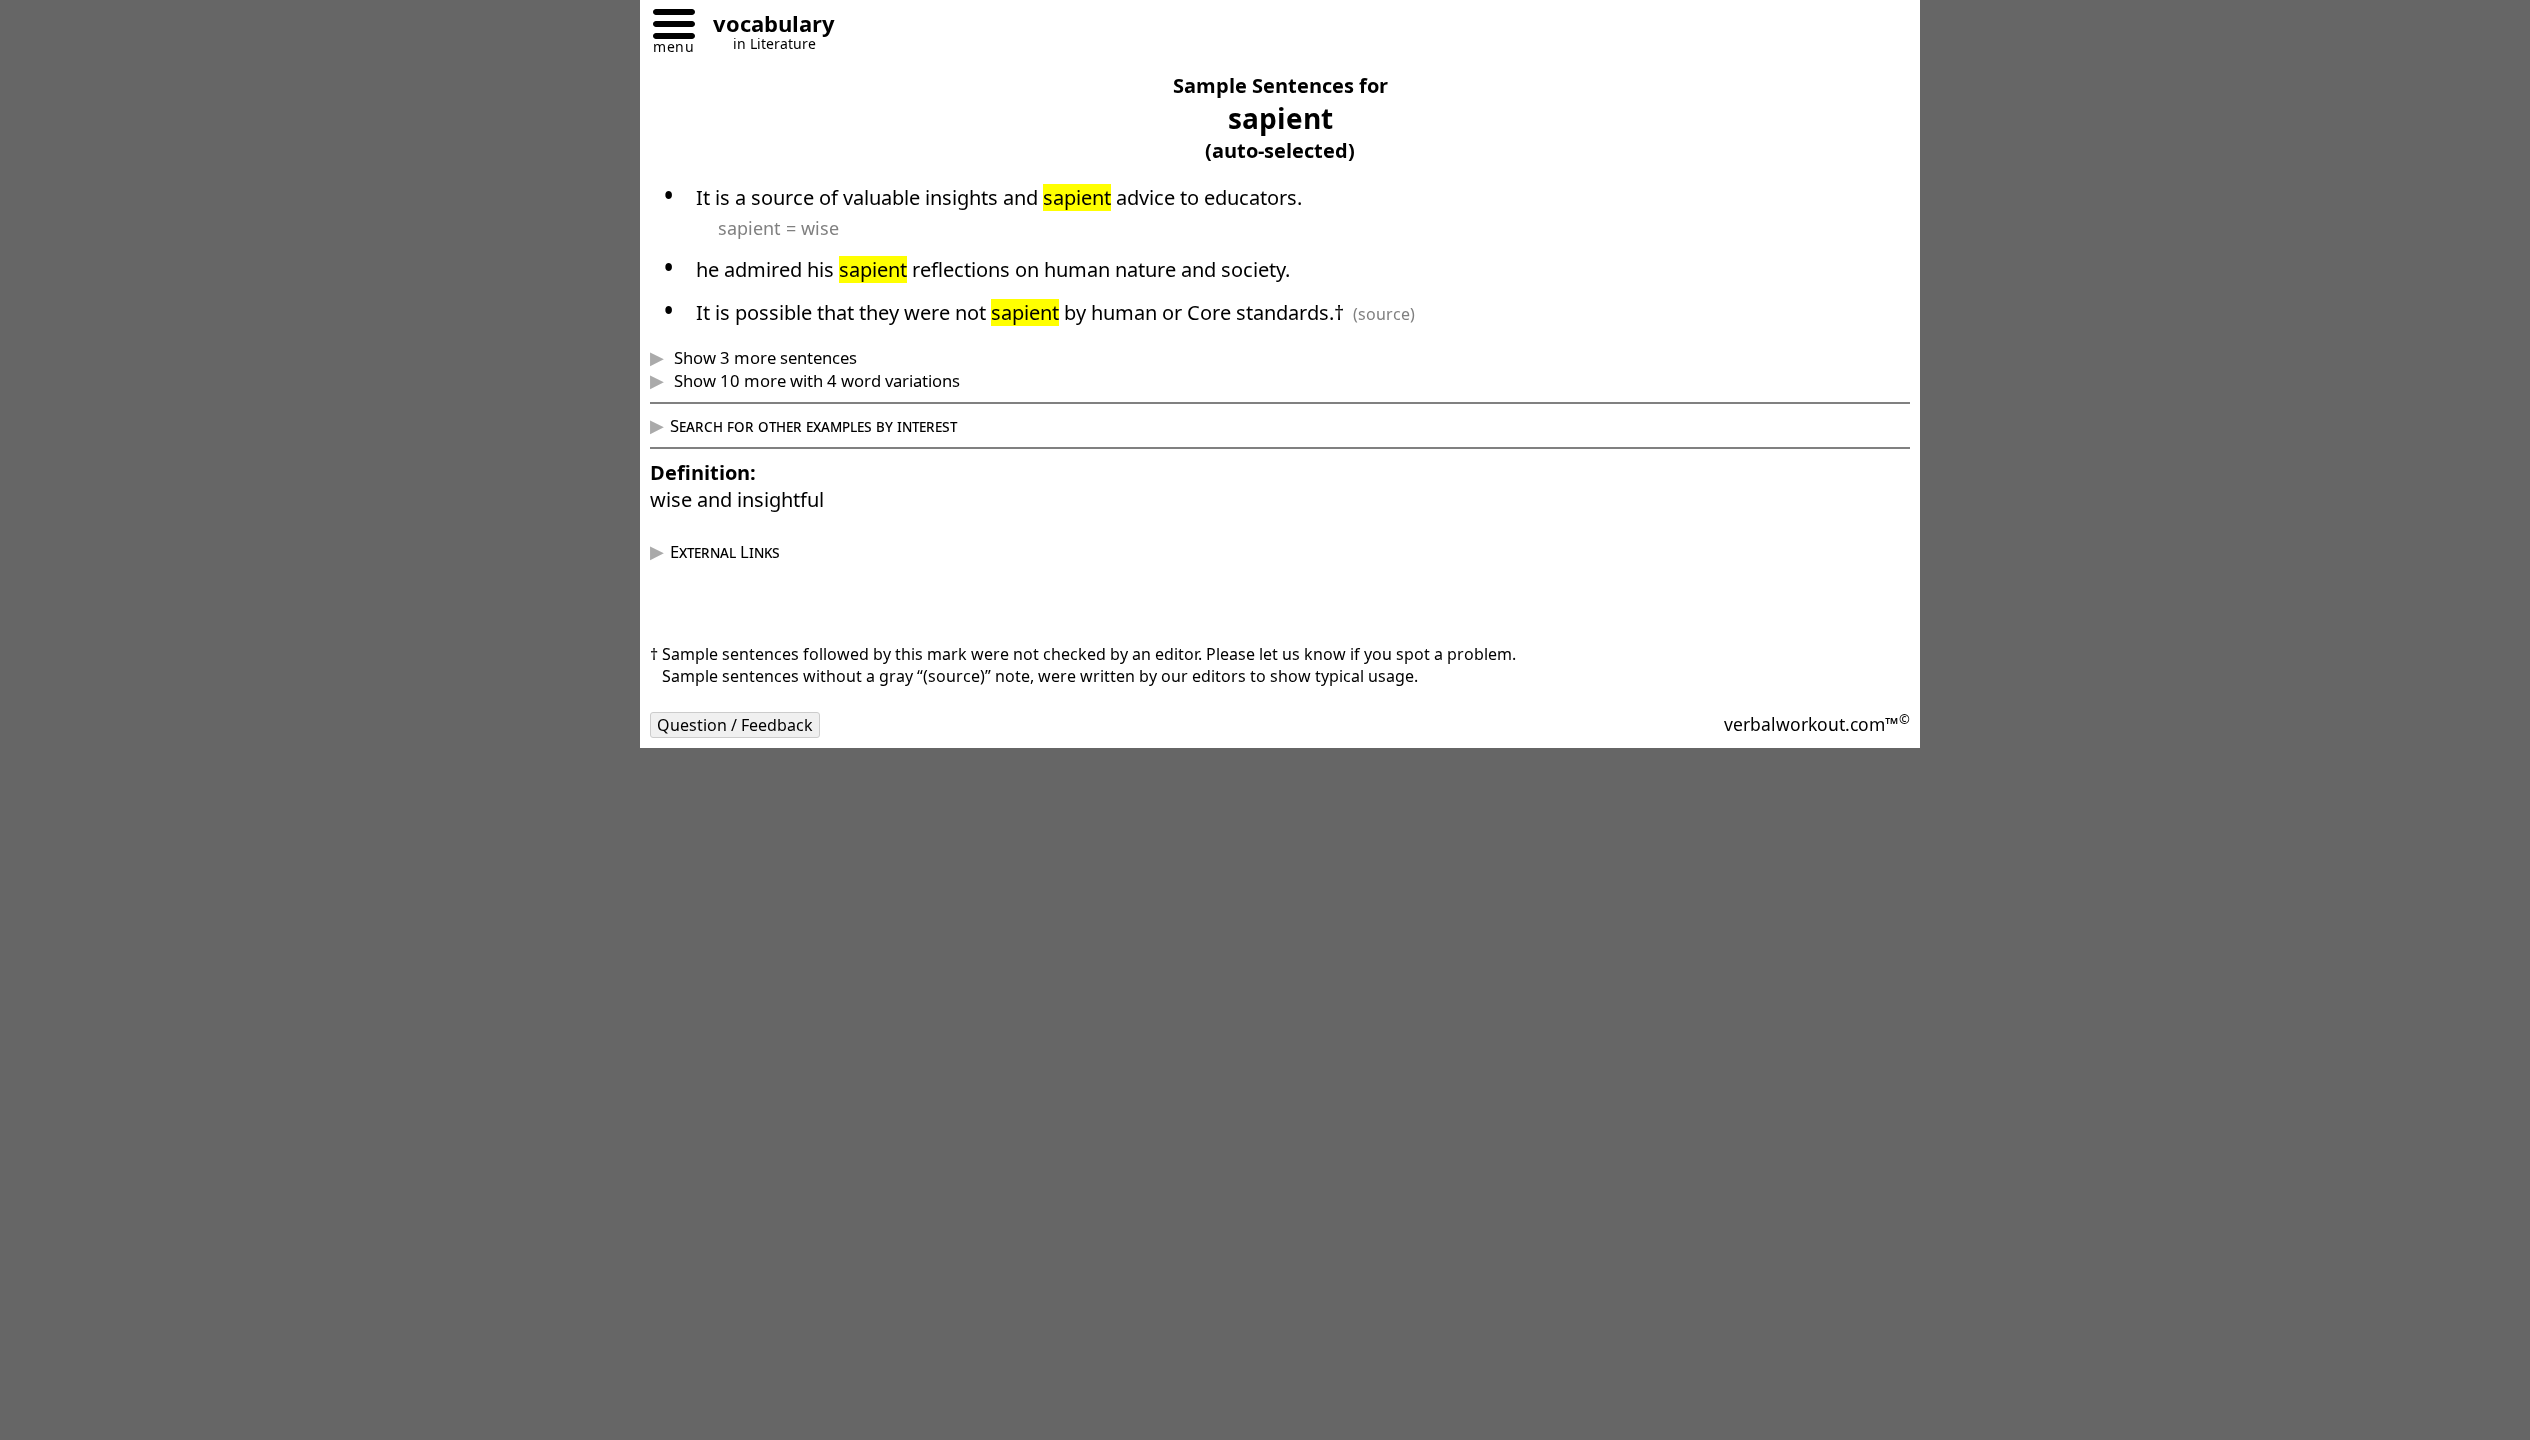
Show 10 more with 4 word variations (815, 380)
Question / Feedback (735, 725)
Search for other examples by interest (813, 425)
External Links (725, 551)
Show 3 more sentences (763, 357)
